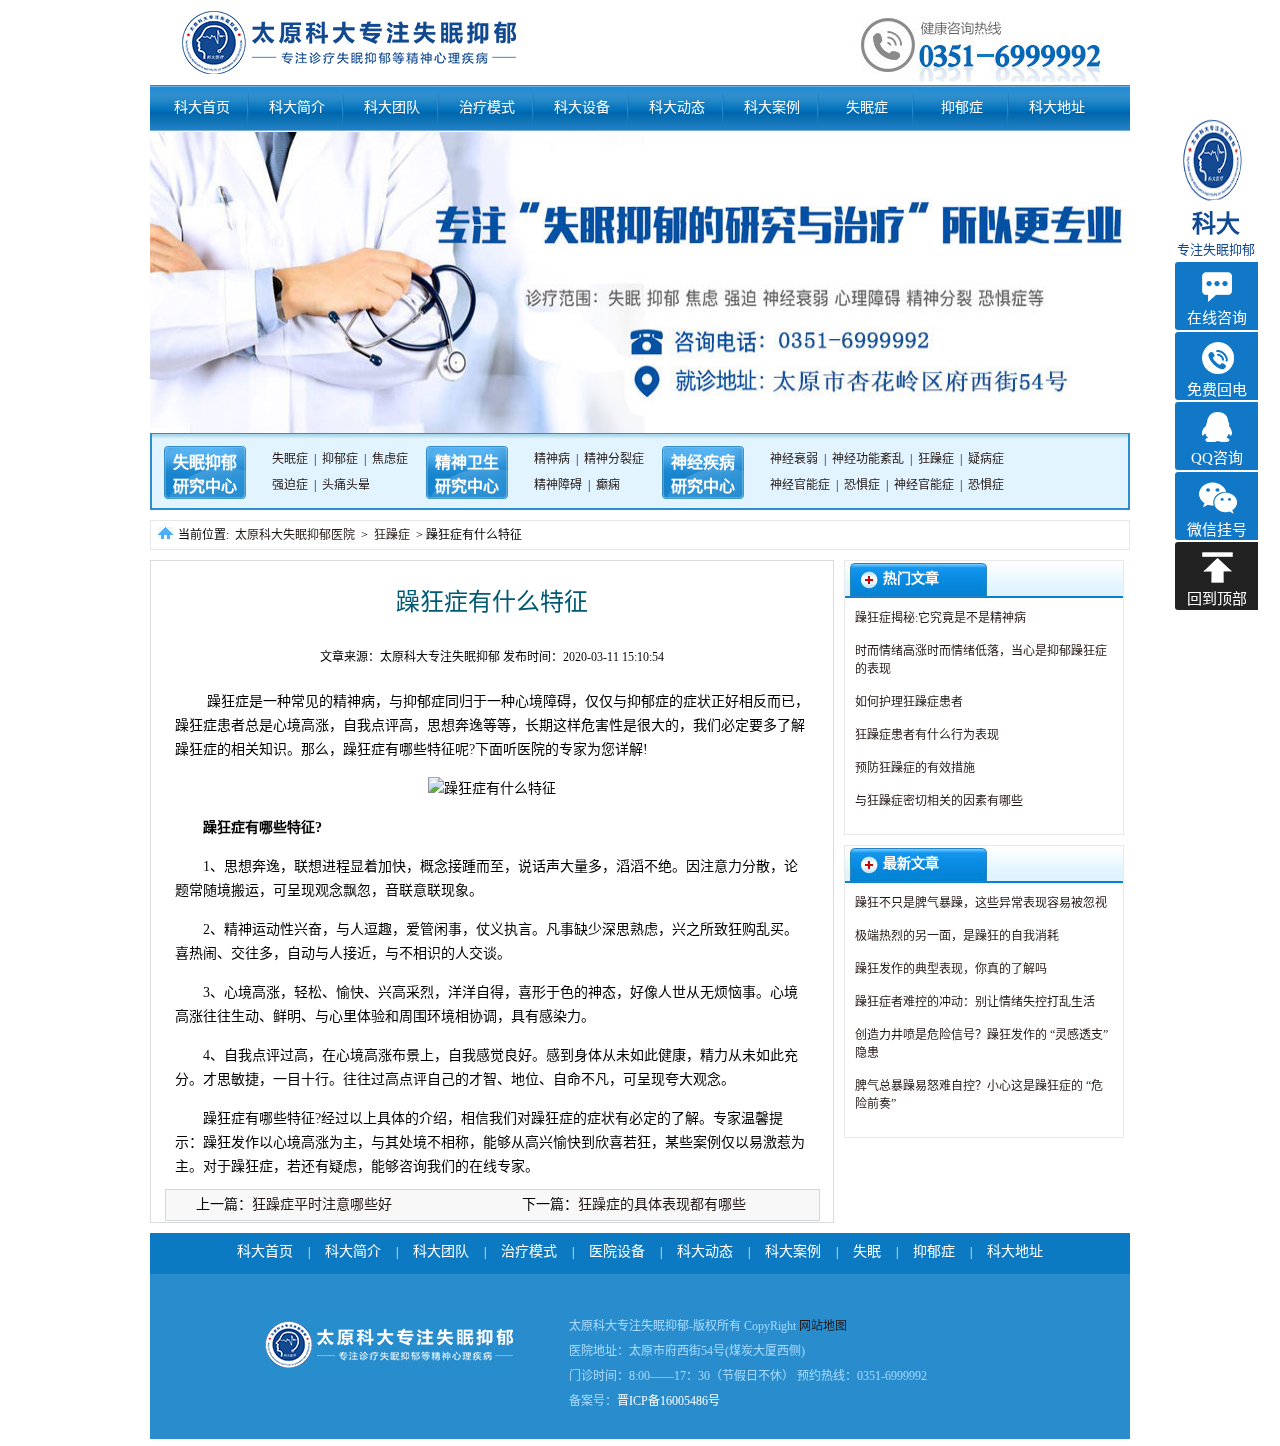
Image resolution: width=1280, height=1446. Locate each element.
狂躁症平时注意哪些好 (322, 1204)
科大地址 (1057, 107)
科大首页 (202, 107)
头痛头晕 (346, 485)
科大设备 (582, 107)
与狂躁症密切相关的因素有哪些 (939, 801)
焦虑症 (390, 459)
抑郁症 (962, 107)
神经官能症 (800, 485)
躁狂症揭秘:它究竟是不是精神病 (940, 618)
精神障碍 (558, 485)
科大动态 (677, 107)
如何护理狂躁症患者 (909, 702)
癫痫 (608, 485)
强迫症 (290, 485)
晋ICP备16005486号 (668, 1401)
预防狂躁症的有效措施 (915, 768)
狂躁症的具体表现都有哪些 (662, 1204)
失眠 (867, 1251)
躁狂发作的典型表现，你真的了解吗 (951, 969)
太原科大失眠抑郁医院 (295, 535)
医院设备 (617, 1251)
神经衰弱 (794, 459)
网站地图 (823, 1326)
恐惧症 (862, 485)
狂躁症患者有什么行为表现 (927, 735)
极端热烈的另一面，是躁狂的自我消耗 (957, 936)
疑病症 (986, 459)
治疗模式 (487, 107)
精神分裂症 (614, 459)
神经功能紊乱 (868, 459)
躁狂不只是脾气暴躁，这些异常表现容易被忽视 (981, 903)
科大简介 (297, 107)
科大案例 (772, 107)
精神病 (552, 459)
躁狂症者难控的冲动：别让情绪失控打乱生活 (975, 1002)
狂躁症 (936, 459)
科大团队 (392, 107)
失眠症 (867, 107)
